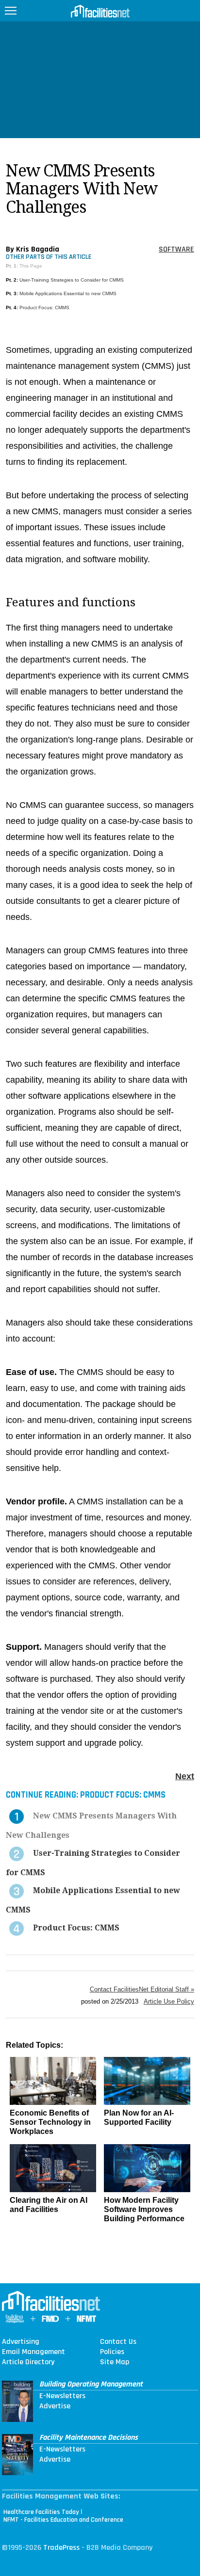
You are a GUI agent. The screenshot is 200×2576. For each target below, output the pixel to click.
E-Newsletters (62, 2396)
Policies (112, 2352)
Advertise (55, 2406)
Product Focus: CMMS (44, 308)
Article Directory (28, 2362)
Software (176, 249)
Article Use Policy (169, 2001)
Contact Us (118, 2342)
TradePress (61, 2548)
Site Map (115, 2362)
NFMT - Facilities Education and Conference (63, 2520)
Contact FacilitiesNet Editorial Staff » (142, 1989)
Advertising (21, 2342)
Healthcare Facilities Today (41, 2512)
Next (185, 1776)
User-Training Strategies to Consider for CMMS (72, 280)
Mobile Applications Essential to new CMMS (68, 293)
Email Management (33, 2352)
